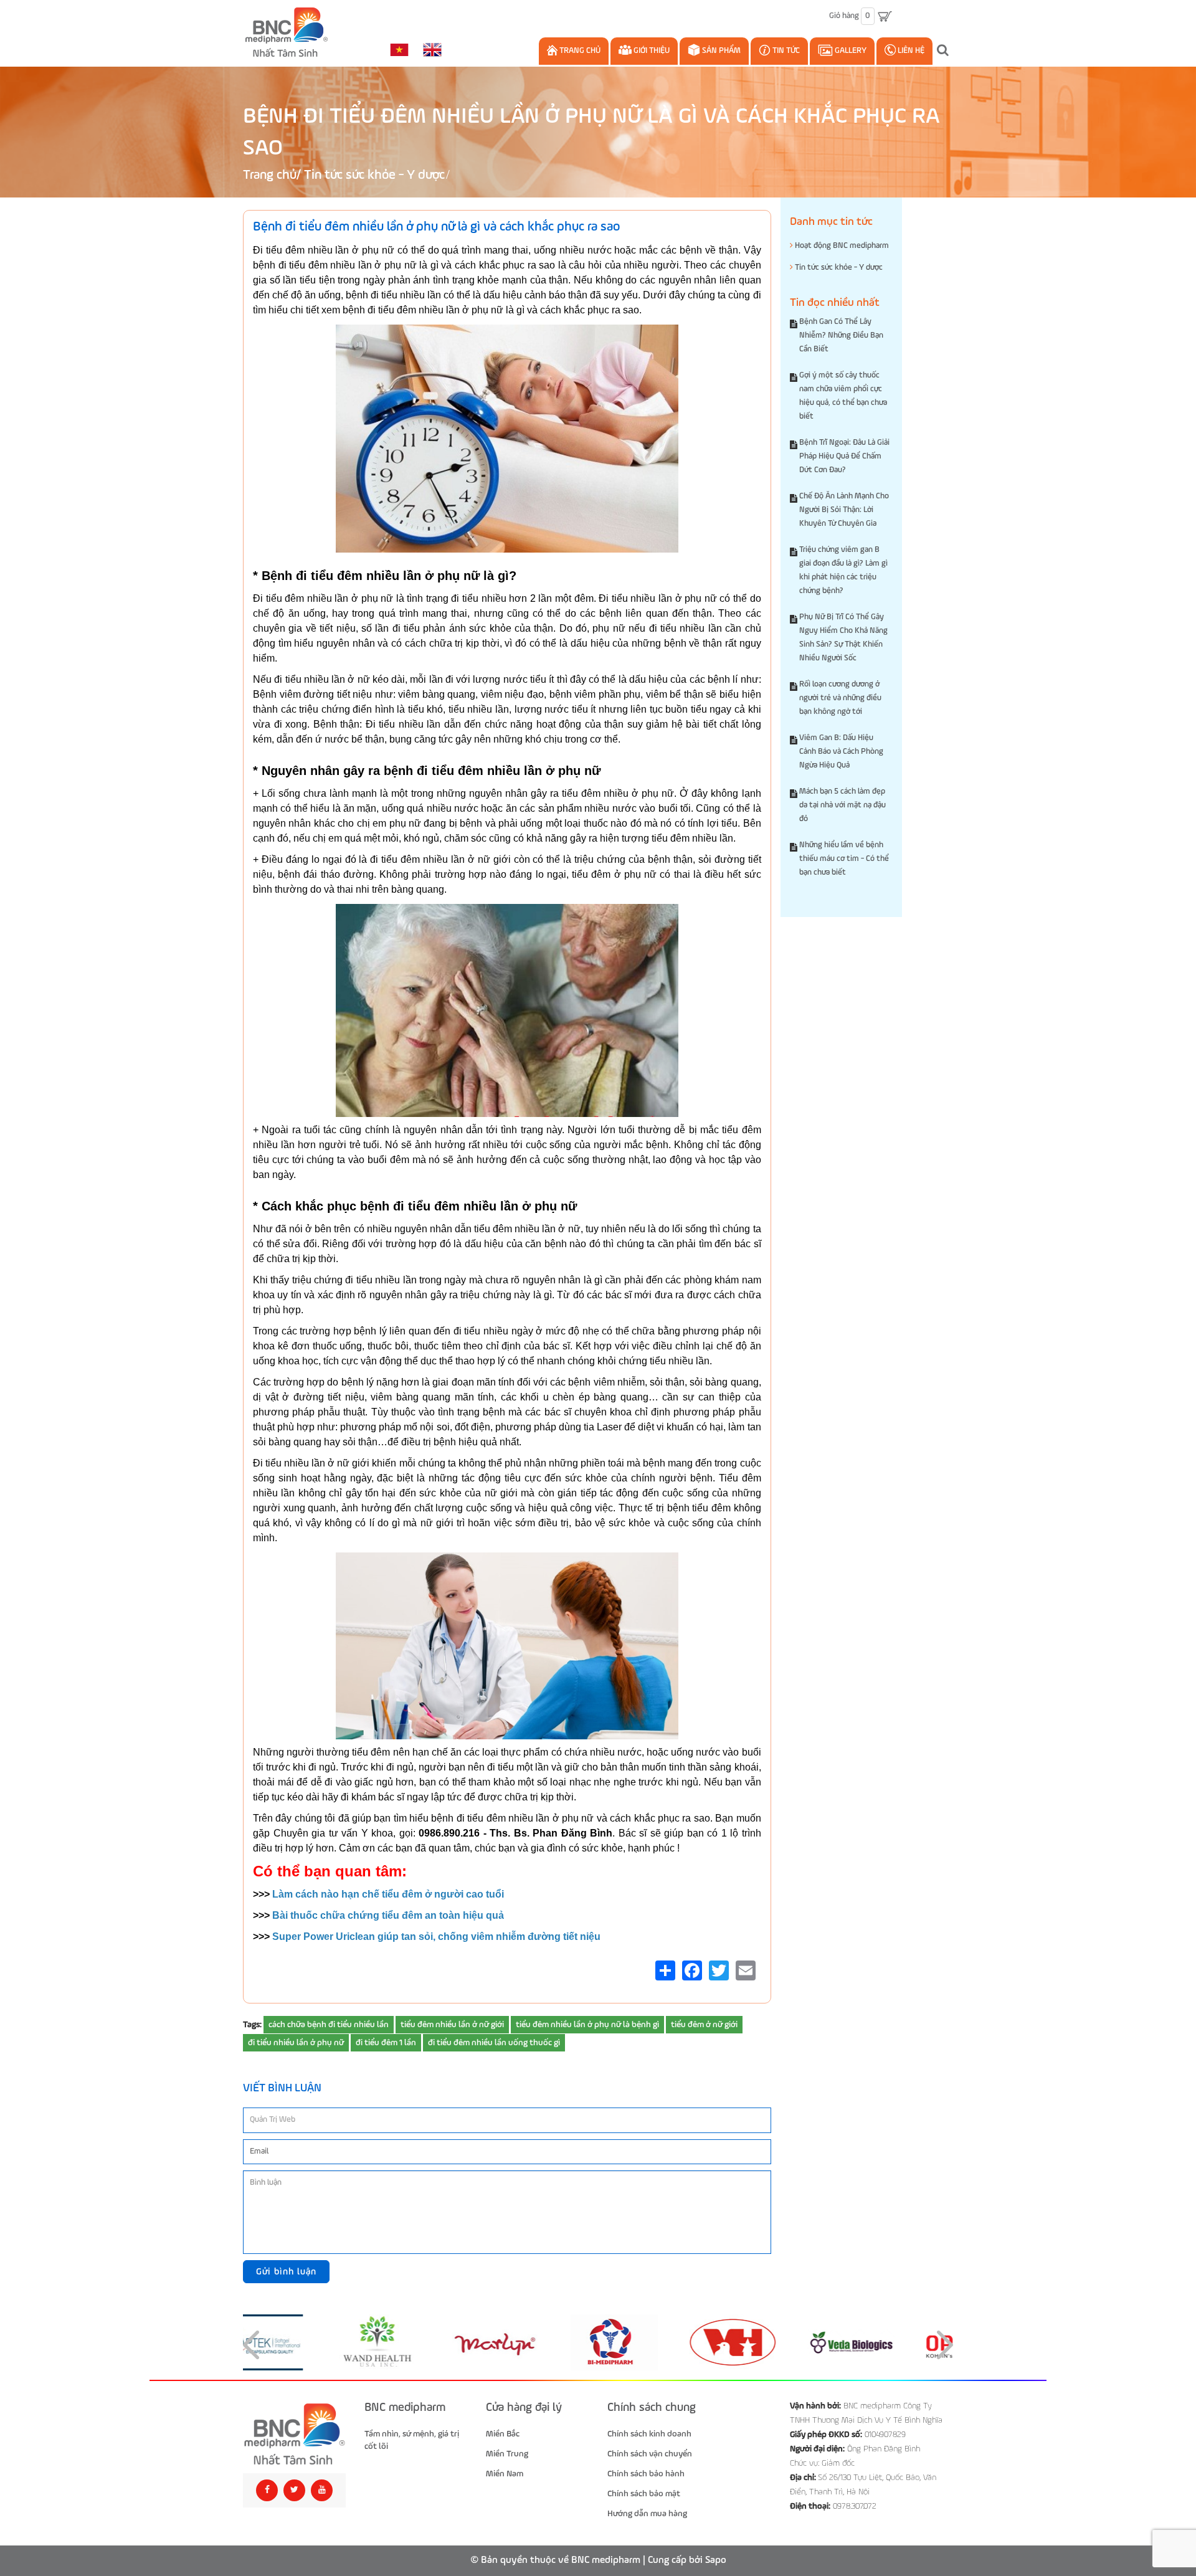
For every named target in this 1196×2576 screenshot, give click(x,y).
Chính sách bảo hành (646, 2474)
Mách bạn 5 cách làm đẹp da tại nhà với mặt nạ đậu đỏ (842, 805)
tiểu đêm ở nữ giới (704, 2025)
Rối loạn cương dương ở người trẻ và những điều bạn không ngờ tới (840, 698)
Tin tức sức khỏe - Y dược (374, 175)
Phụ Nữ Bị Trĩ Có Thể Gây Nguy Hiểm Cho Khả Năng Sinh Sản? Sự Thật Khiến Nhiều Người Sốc (843, 638)
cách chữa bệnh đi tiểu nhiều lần (329, 2025)
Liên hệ (910, 51)
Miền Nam (505, 2474)
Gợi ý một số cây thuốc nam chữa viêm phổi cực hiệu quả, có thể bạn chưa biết (843, 396)
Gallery (850, 51)
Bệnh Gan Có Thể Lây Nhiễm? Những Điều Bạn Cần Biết (841, 335)
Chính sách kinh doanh (649, 2434)
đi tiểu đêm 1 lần (386, 2043)
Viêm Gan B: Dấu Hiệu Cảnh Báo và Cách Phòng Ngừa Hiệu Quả (841, 752)
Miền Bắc (503, 2434)
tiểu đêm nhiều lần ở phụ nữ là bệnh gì (587, 2025)
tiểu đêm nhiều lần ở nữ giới (452, 2025)
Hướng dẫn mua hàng (647, 2514)
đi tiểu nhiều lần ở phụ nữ (296, 2043)
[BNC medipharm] (294, 2434)
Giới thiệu (651, 51)
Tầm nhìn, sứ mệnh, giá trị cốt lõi (412, 2440)
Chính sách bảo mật (644, 2494)
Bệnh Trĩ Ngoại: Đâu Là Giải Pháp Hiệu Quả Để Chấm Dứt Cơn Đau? (844, 456)
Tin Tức (785, 51)
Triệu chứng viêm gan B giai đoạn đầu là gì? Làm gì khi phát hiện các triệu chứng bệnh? (843, 570)
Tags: (252, 2025)
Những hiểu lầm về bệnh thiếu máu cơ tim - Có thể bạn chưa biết (844, 859)
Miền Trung (507, 2454)
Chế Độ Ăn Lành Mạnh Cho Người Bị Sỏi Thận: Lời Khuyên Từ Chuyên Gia (844, 510)
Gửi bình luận (286, 2272)
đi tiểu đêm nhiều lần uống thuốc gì (494, 2043)
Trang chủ (579, 51)
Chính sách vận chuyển (650, 2454)
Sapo (716, 2560)
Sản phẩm (720, 51)
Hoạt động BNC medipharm (841, 246)
